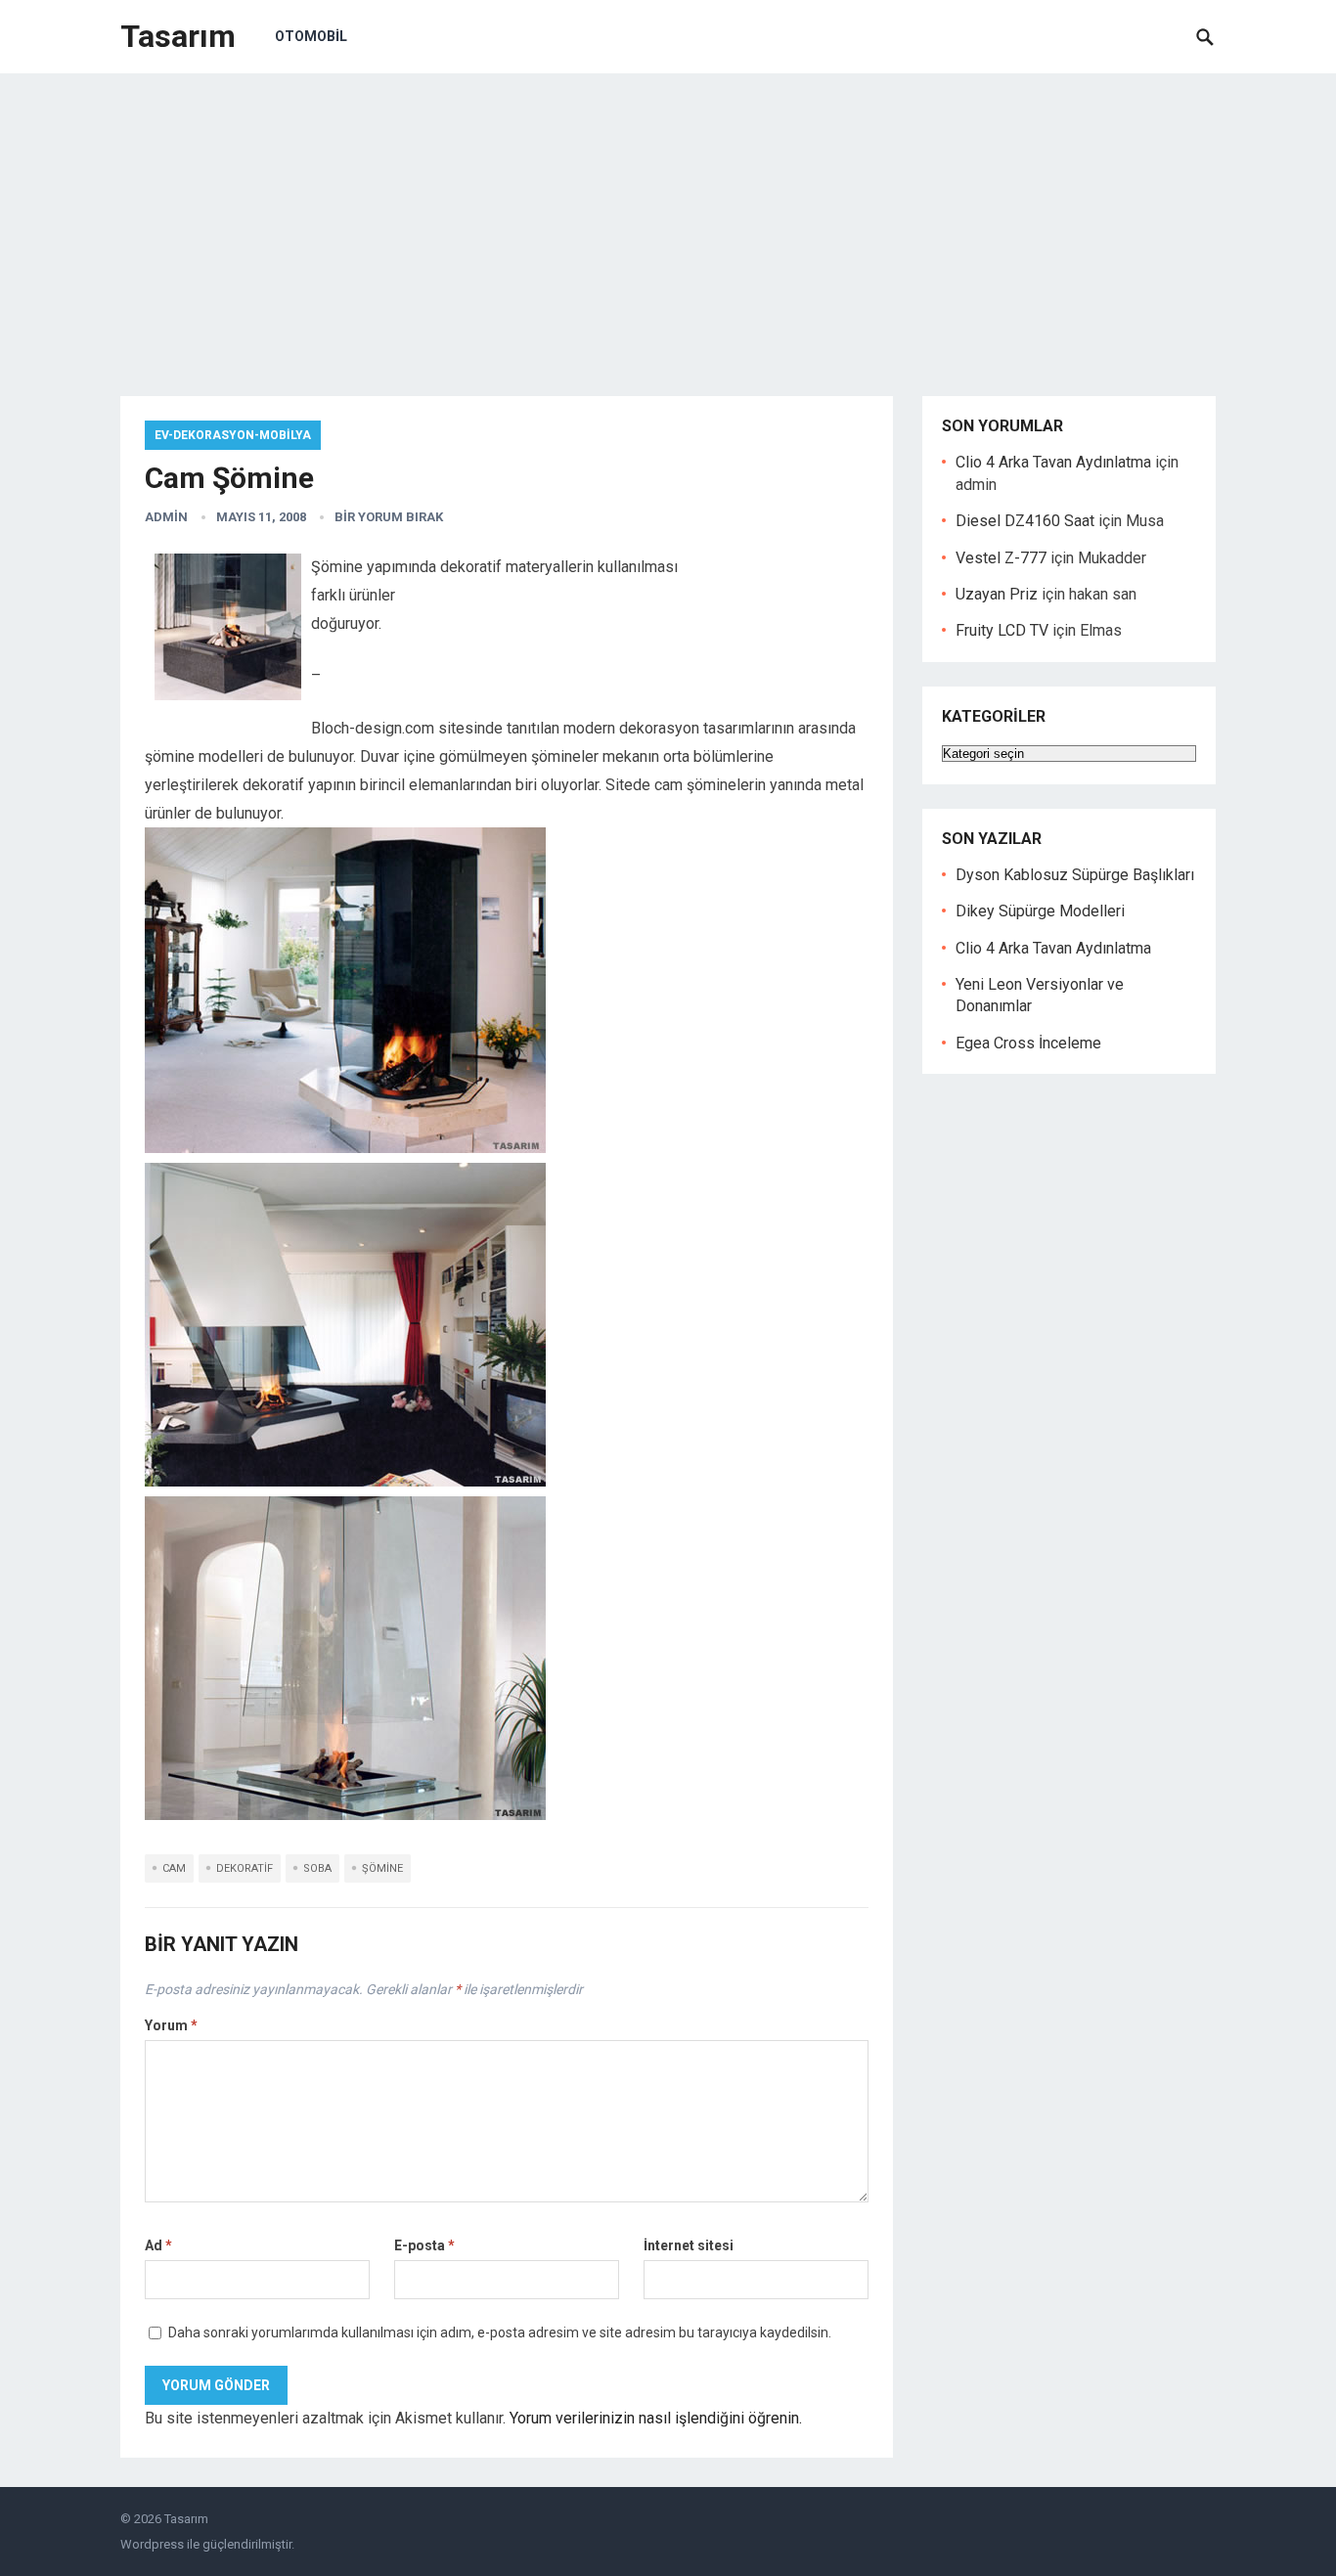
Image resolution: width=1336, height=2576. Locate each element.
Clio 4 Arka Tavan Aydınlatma (1053, 462)
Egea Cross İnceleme (1028, 1043)
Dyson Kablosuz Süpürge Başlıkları (1075, 875)
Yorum (171, 2025)
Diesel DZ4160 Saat (1025, 521)
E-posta (424, 2245)
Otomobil (311, 36)
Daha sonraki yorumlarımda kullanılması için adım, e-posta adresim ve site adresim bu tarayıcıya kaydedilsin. (500, 2332)
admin (166, 517)
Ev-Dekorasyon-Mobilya (233, 435)
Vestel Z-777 (1001, 558)
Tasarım (178, 36)
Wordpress (152, 2544)
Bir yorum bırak (389, 517)
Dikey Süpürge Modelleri (1040, 911)
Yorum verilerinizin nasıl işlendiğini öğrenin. (656, 2418)
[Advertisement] (668, 220)
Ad (158, 2245)
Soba (317, 1868)
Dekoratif (245, 1868)
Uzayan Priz (997, 594)
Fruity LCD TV (1002, 630)
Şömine (382, 1868)
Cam (174, 1868)
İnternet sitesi (689, 2245)
